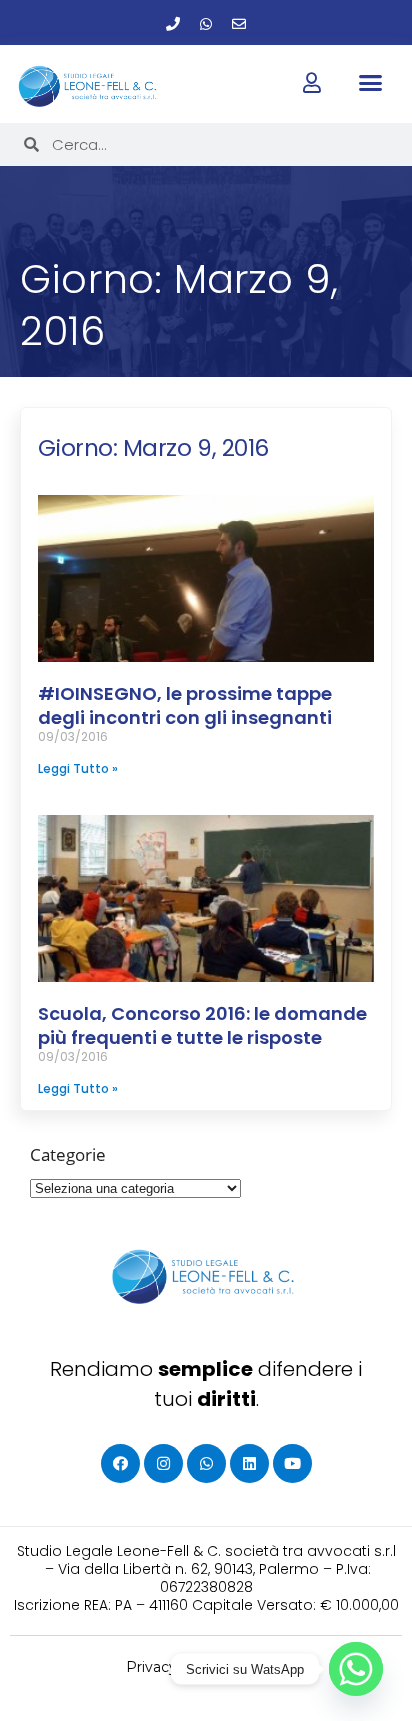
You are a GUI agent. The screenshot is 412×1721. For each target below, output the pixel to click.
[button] (371, 83)
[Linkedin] (249, 1463)
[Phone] (173, 24)
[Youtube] (292, 1463)
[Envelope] (239, 24)
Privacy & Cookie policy (206, 1667)
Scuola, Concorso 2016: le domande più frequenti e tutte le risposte (202, 1025)
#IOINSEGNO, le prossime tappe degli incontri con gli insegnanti (185, 705)
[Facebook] (120, 1463)
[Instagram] (163, 1463)
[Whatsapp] (206, 24)
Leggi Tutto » (78, 768)
